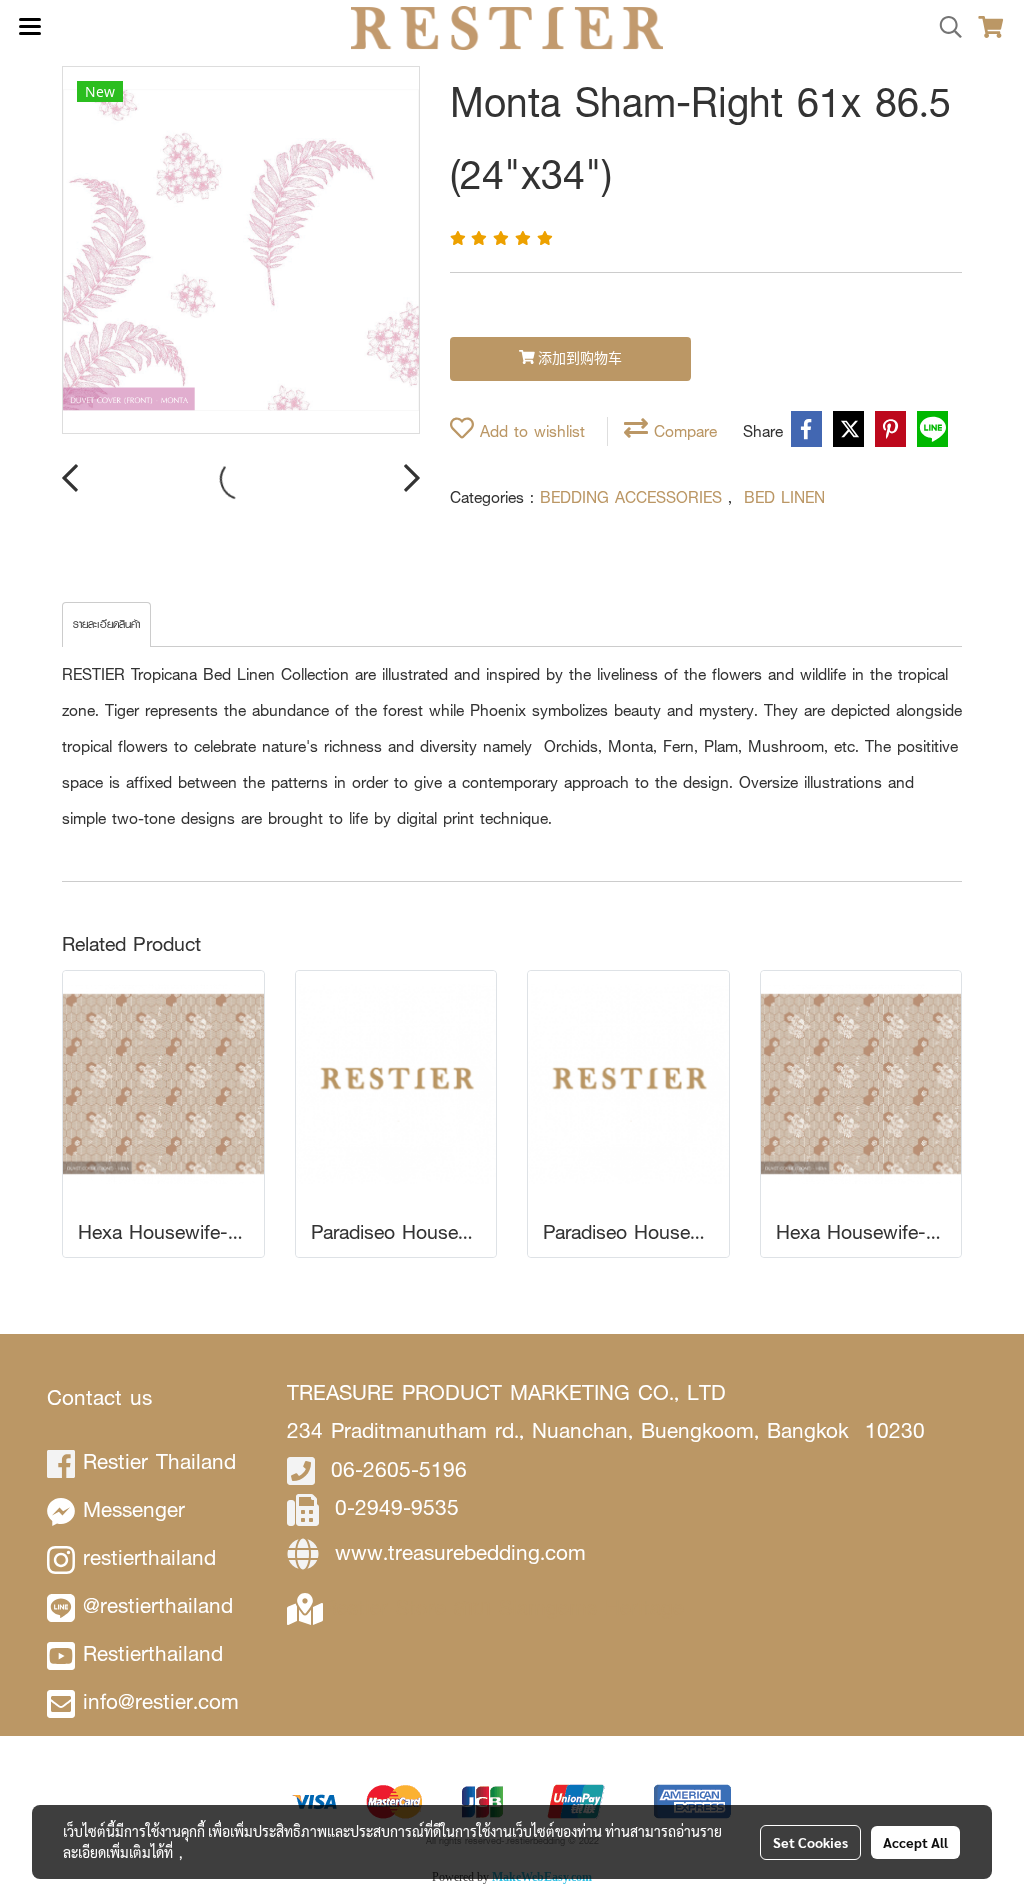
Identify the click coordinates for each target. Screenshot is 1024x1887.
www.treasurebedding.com (460, 1552)
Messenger (134, 1509)
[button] (944, 28)
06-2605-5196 (399, 1469)
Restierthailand (153, 1653)
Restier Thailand (159, 1461)
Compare (682, 431)
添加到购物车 (578, 359)
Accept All (915, 1842)
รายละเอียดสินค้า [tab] (106, 624)
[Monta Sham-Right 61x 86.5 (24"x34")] (241, 251)
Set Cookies (810, 1842)
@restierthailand (158, 1605)
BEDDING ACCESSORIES (634, 497)
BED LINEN (784, 497)
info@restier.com (161, 1701)
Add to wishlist (529, 431)
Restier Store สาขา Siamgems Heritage (503, 1607)
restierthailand (149, 1557)
